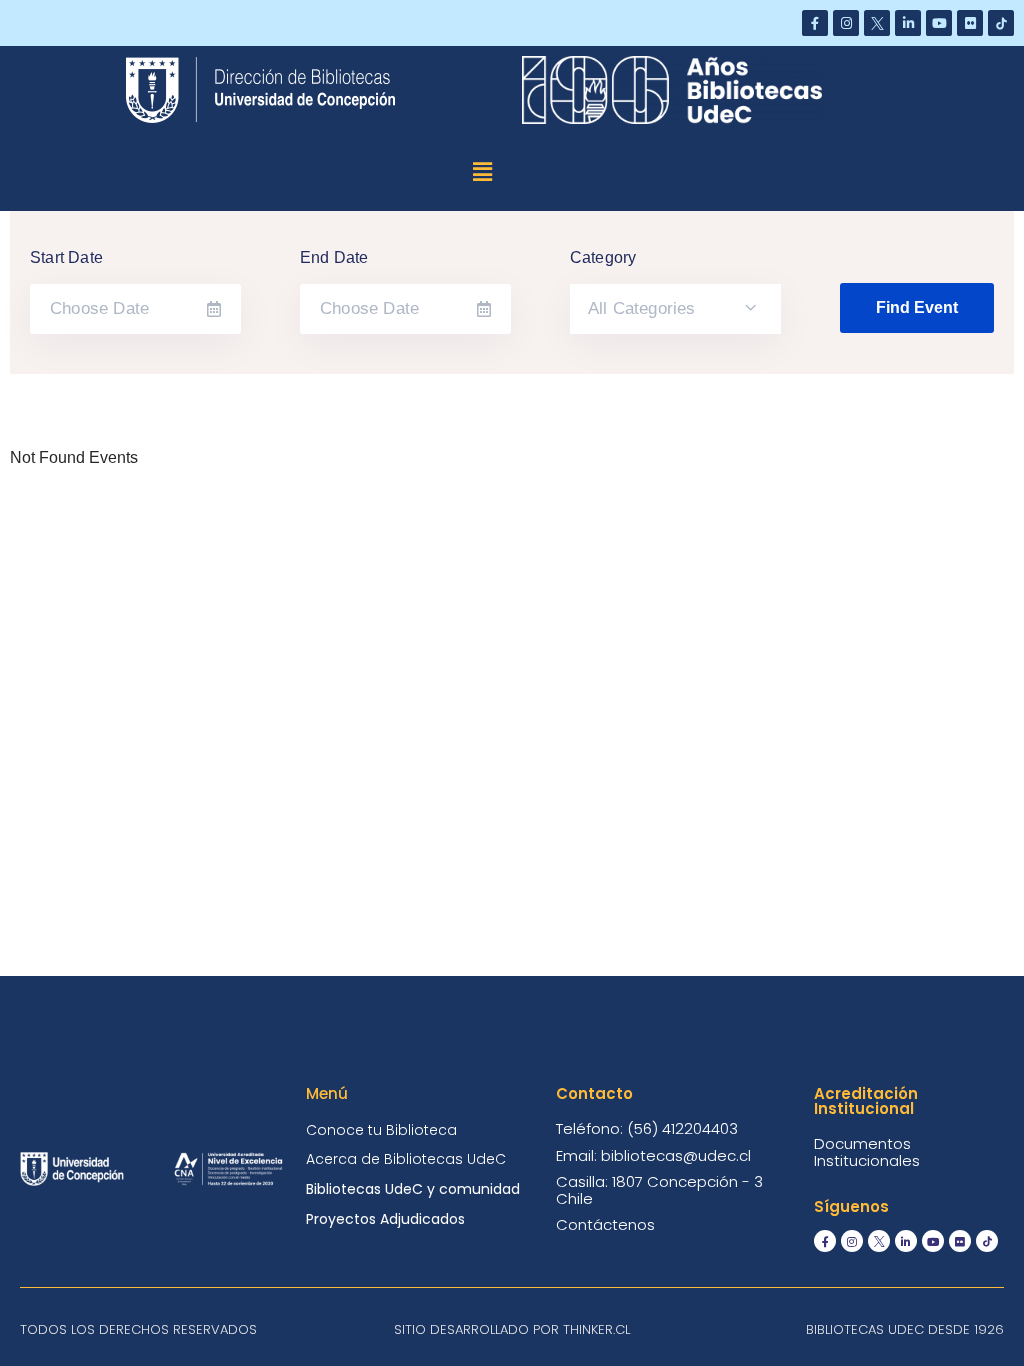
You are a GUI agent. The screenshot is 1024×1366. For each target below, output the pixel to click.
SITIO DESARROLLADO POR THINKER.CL (512, 1329)
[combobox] (675, 309)
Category (603, 257)
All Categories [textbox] (642, 308)
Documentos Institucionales (867, 1152)
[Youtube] (939, 23)
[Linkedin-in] (908, 23)
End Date (334, 257)
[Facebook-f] (815, 23)
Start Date (66, 257)
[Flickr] (970, 23)
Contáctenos (605, 1224)
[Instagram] (846, 23)
